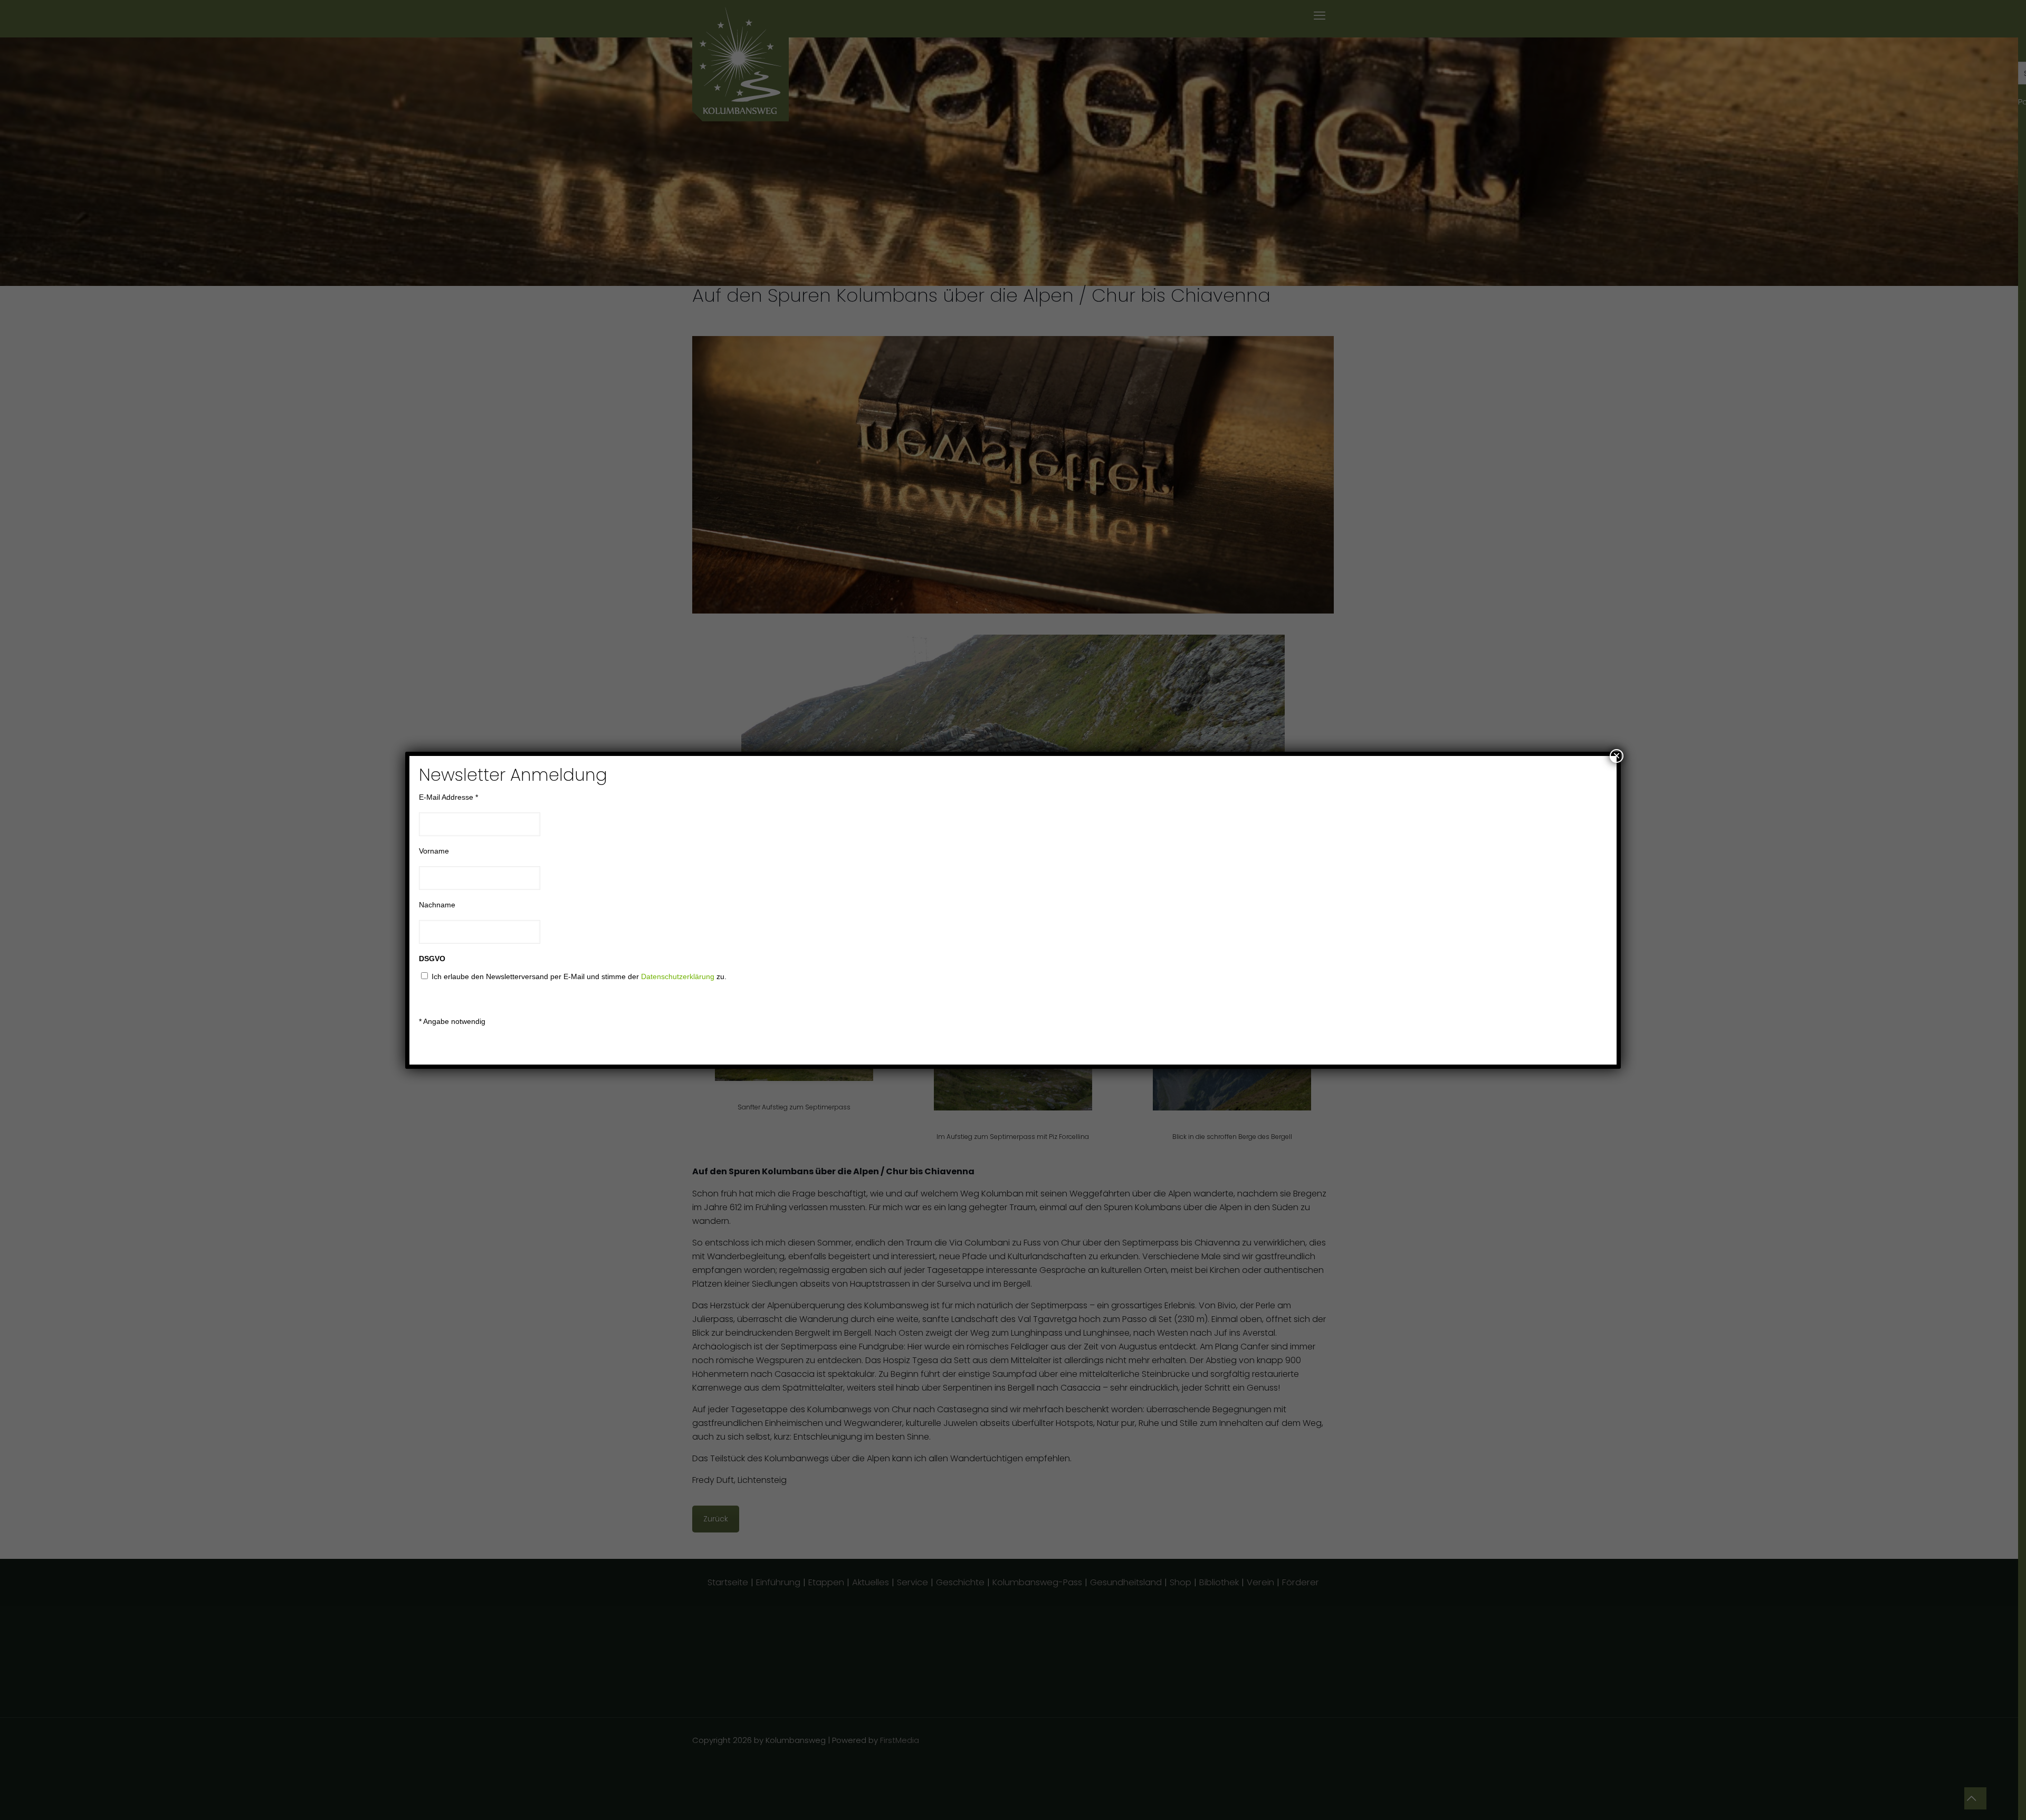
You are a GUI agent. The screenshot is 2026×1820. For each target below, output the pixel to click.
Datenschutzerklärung (678, 976)
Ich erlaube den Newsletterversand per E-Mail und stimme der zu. (579, 976)
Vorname (434, 851)
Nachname (437, 905)
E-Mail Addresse (448, 797)
